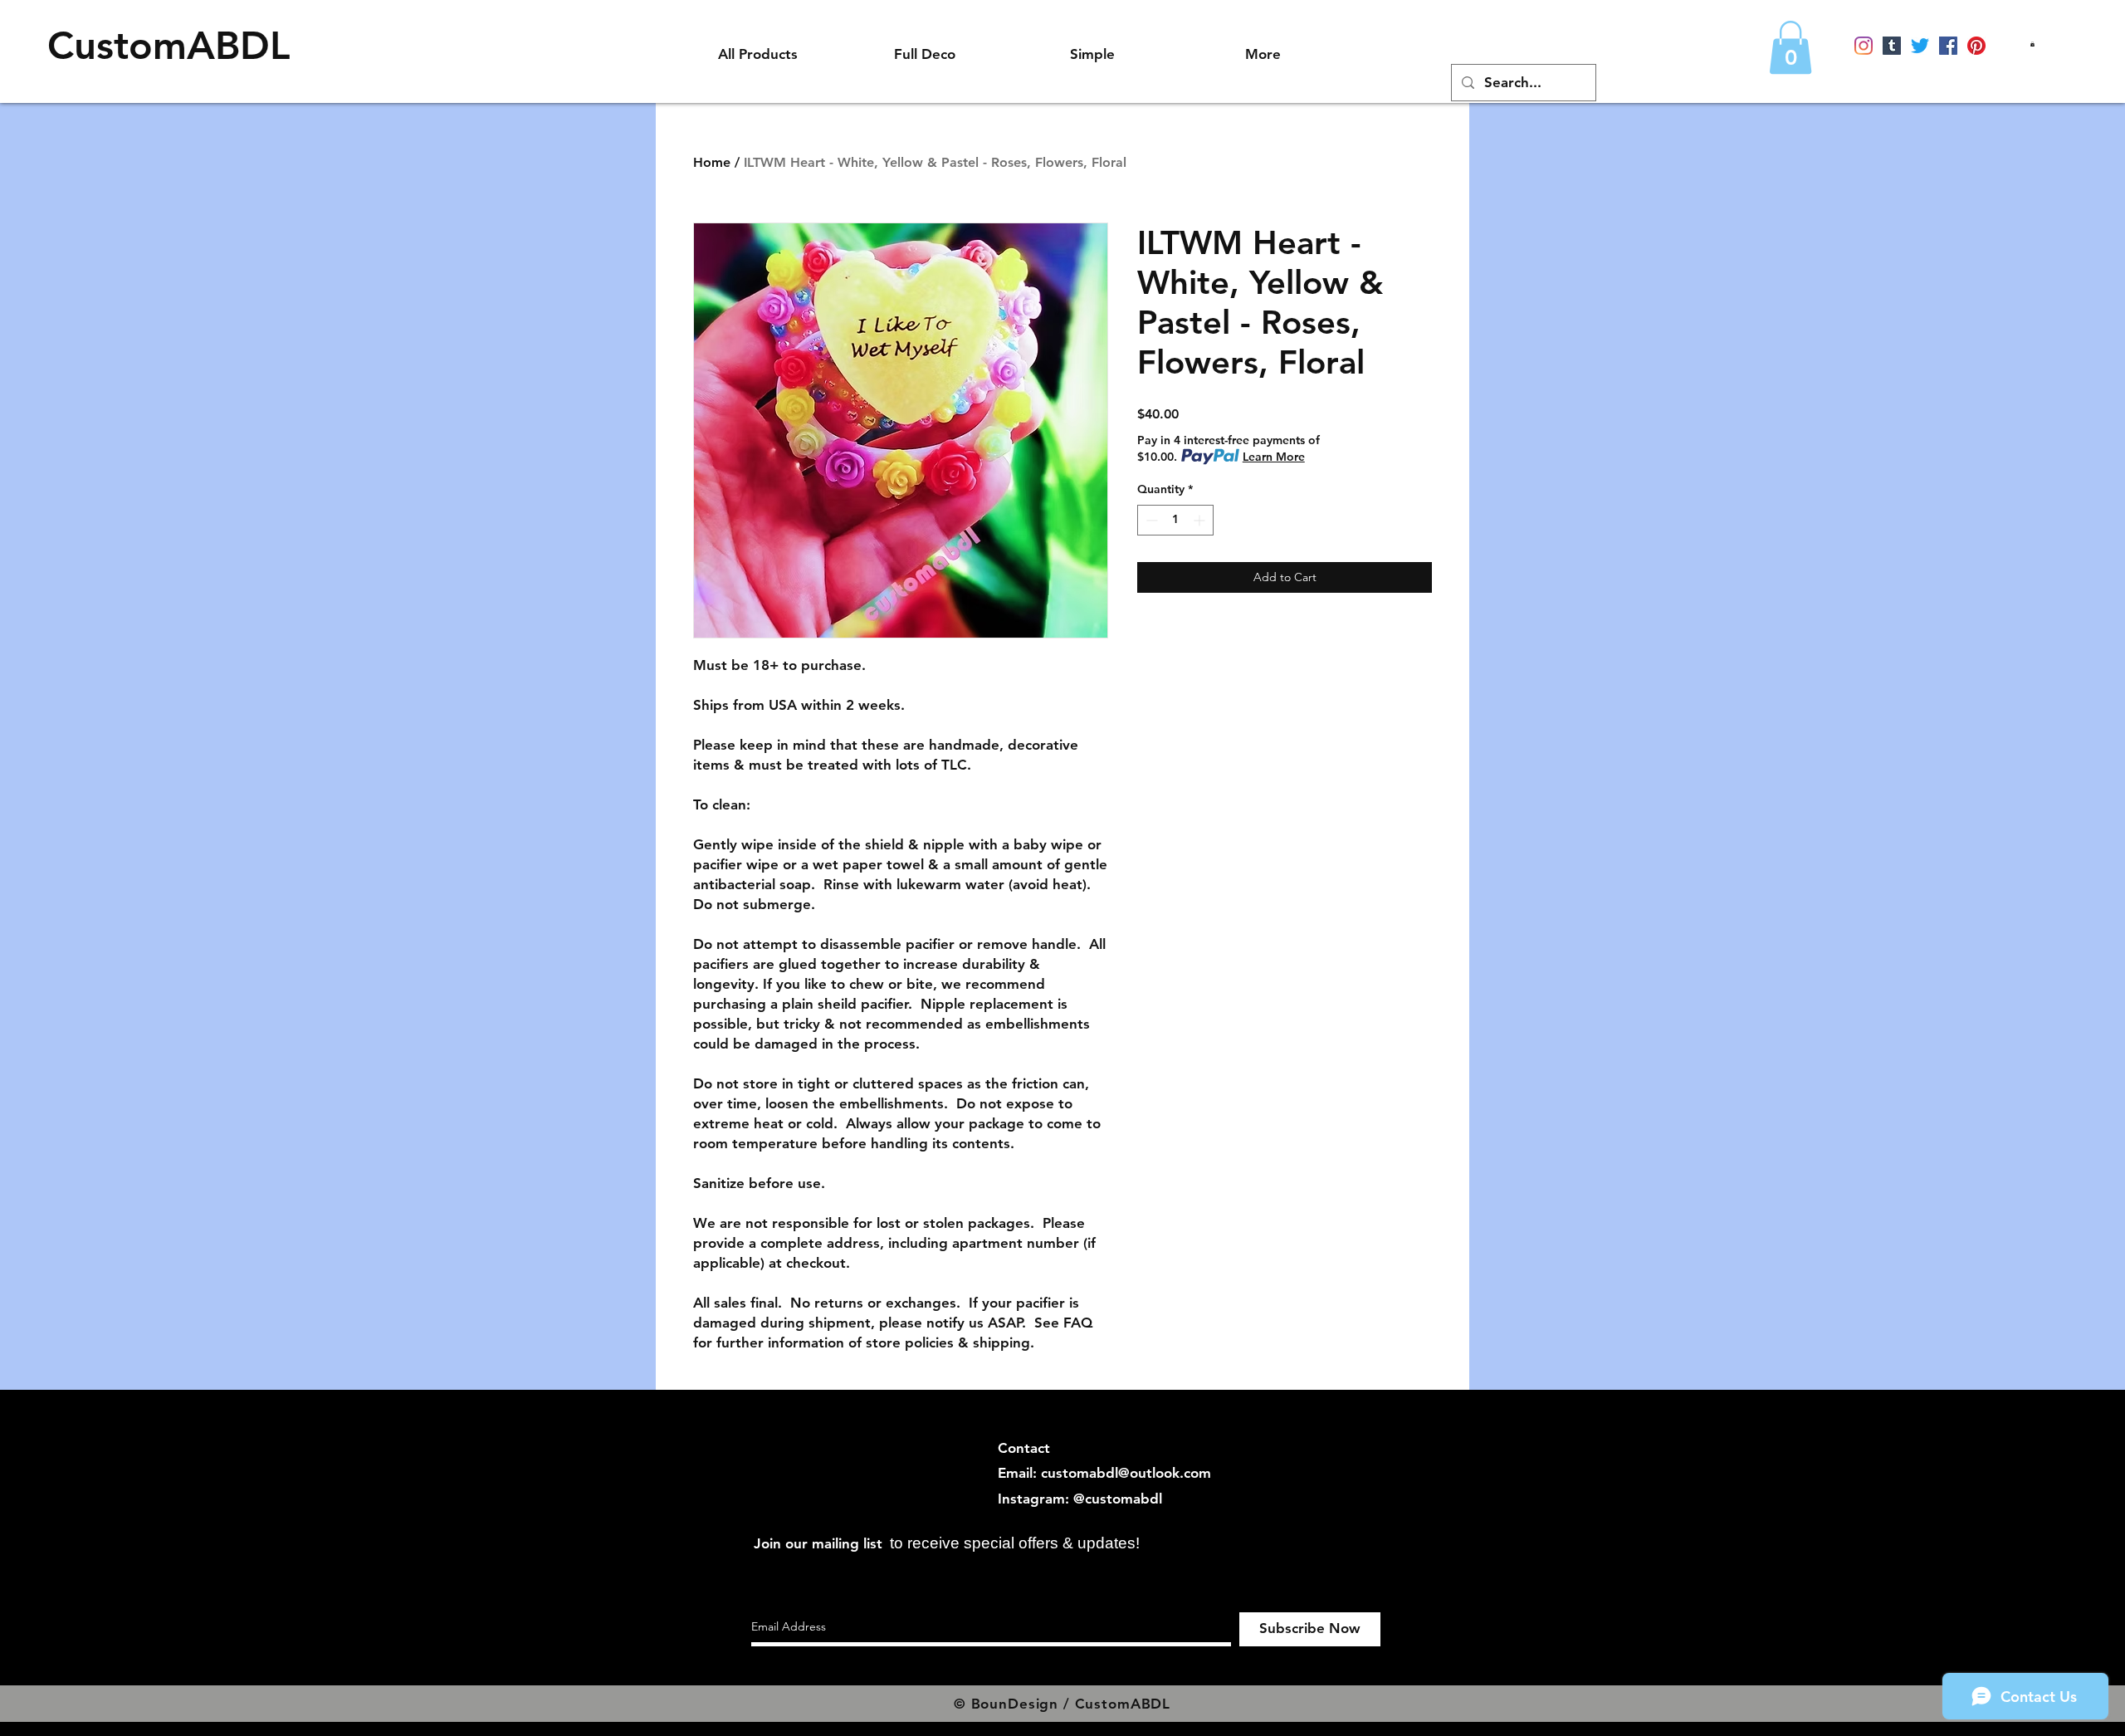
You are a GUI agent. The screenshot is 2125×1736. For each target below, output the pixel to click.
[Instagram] (1864, 46)
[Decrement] (1150, 520)
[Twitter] (1920, 46)
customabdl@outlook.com (1126, 1473)
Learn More (1274, 457)
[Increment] (1201, 520)
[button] (2032, 44)
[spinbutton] (1175, 520)
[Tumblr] (1892, 46)
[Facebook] (1948, 46)
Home (712, 162)
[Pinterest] (1976, 46)
